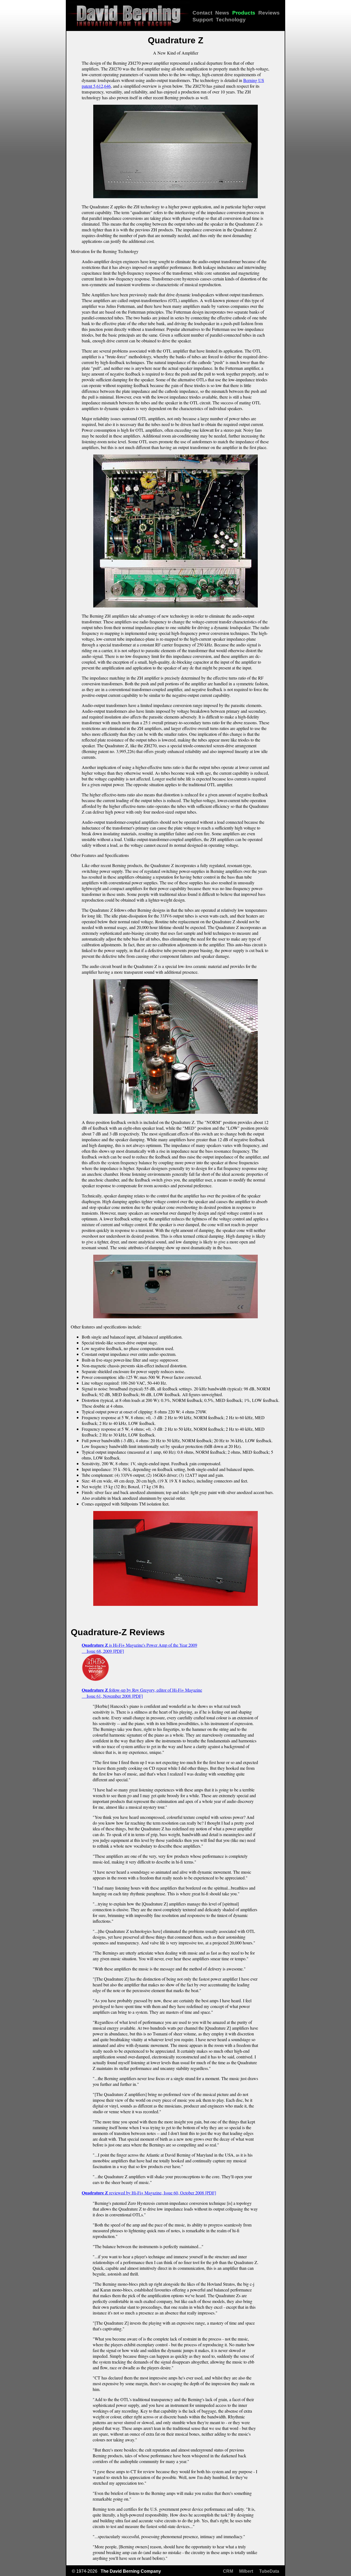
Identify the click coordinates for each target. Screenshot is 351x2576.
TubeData (269, 2571)
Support (203, 20)
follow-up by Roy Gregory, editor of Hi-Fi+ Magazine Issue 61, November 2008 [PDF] (142, 1693)
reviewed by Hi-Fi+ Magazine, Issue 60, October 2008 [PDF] (149, 2193)
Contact (202, 13)
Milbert (246, 2571)
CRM (228, 2571)
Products (244, 13)
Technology (231, 20)
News (222, 13)
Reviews (269, 13)
